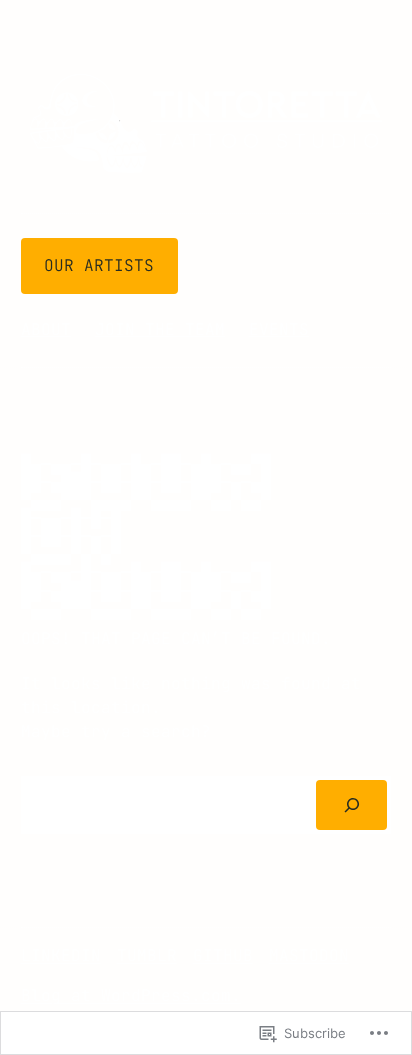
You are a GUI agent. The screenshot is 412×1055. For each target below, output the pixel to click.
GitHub (223, 955)
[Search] (351, 804)
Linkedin (61, 955)
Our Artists (99, 265)
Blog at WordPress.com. (131, 995)
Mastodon (309, 955)
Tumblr (147, 955)
